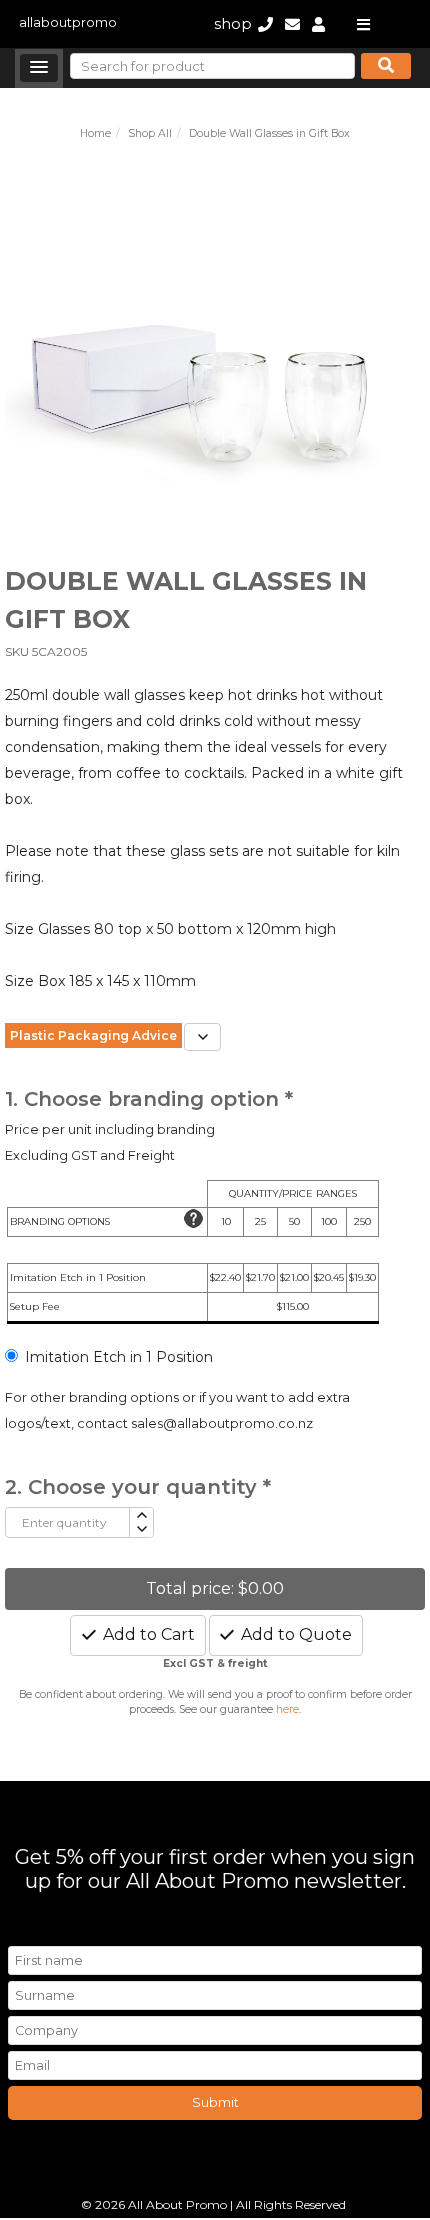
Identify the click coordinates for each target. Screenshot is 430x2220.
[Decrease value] (140, 1529)
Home (95, 133)
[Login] (318, 23)
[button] (39, 68)
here (287, 1709)
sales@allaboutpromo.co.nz (222, 1423)
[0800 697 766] (265, 23)
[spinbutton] (67, 1522)
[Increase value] (140, 1515)
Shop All (150, 133)
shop (233, 23)
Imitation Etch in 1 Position (119, 1357)
